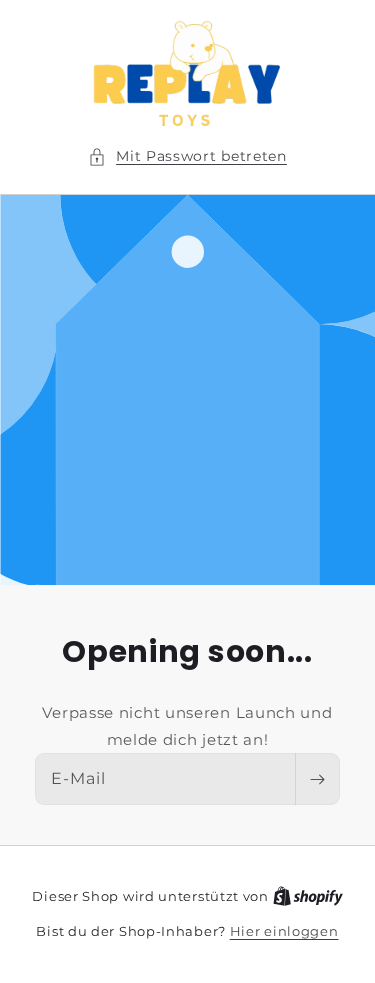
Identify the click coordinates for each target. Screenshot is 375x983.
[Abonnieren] (317, 779)
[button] (187, 156)
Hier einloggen (284, 931)
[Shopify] (308, 896)
